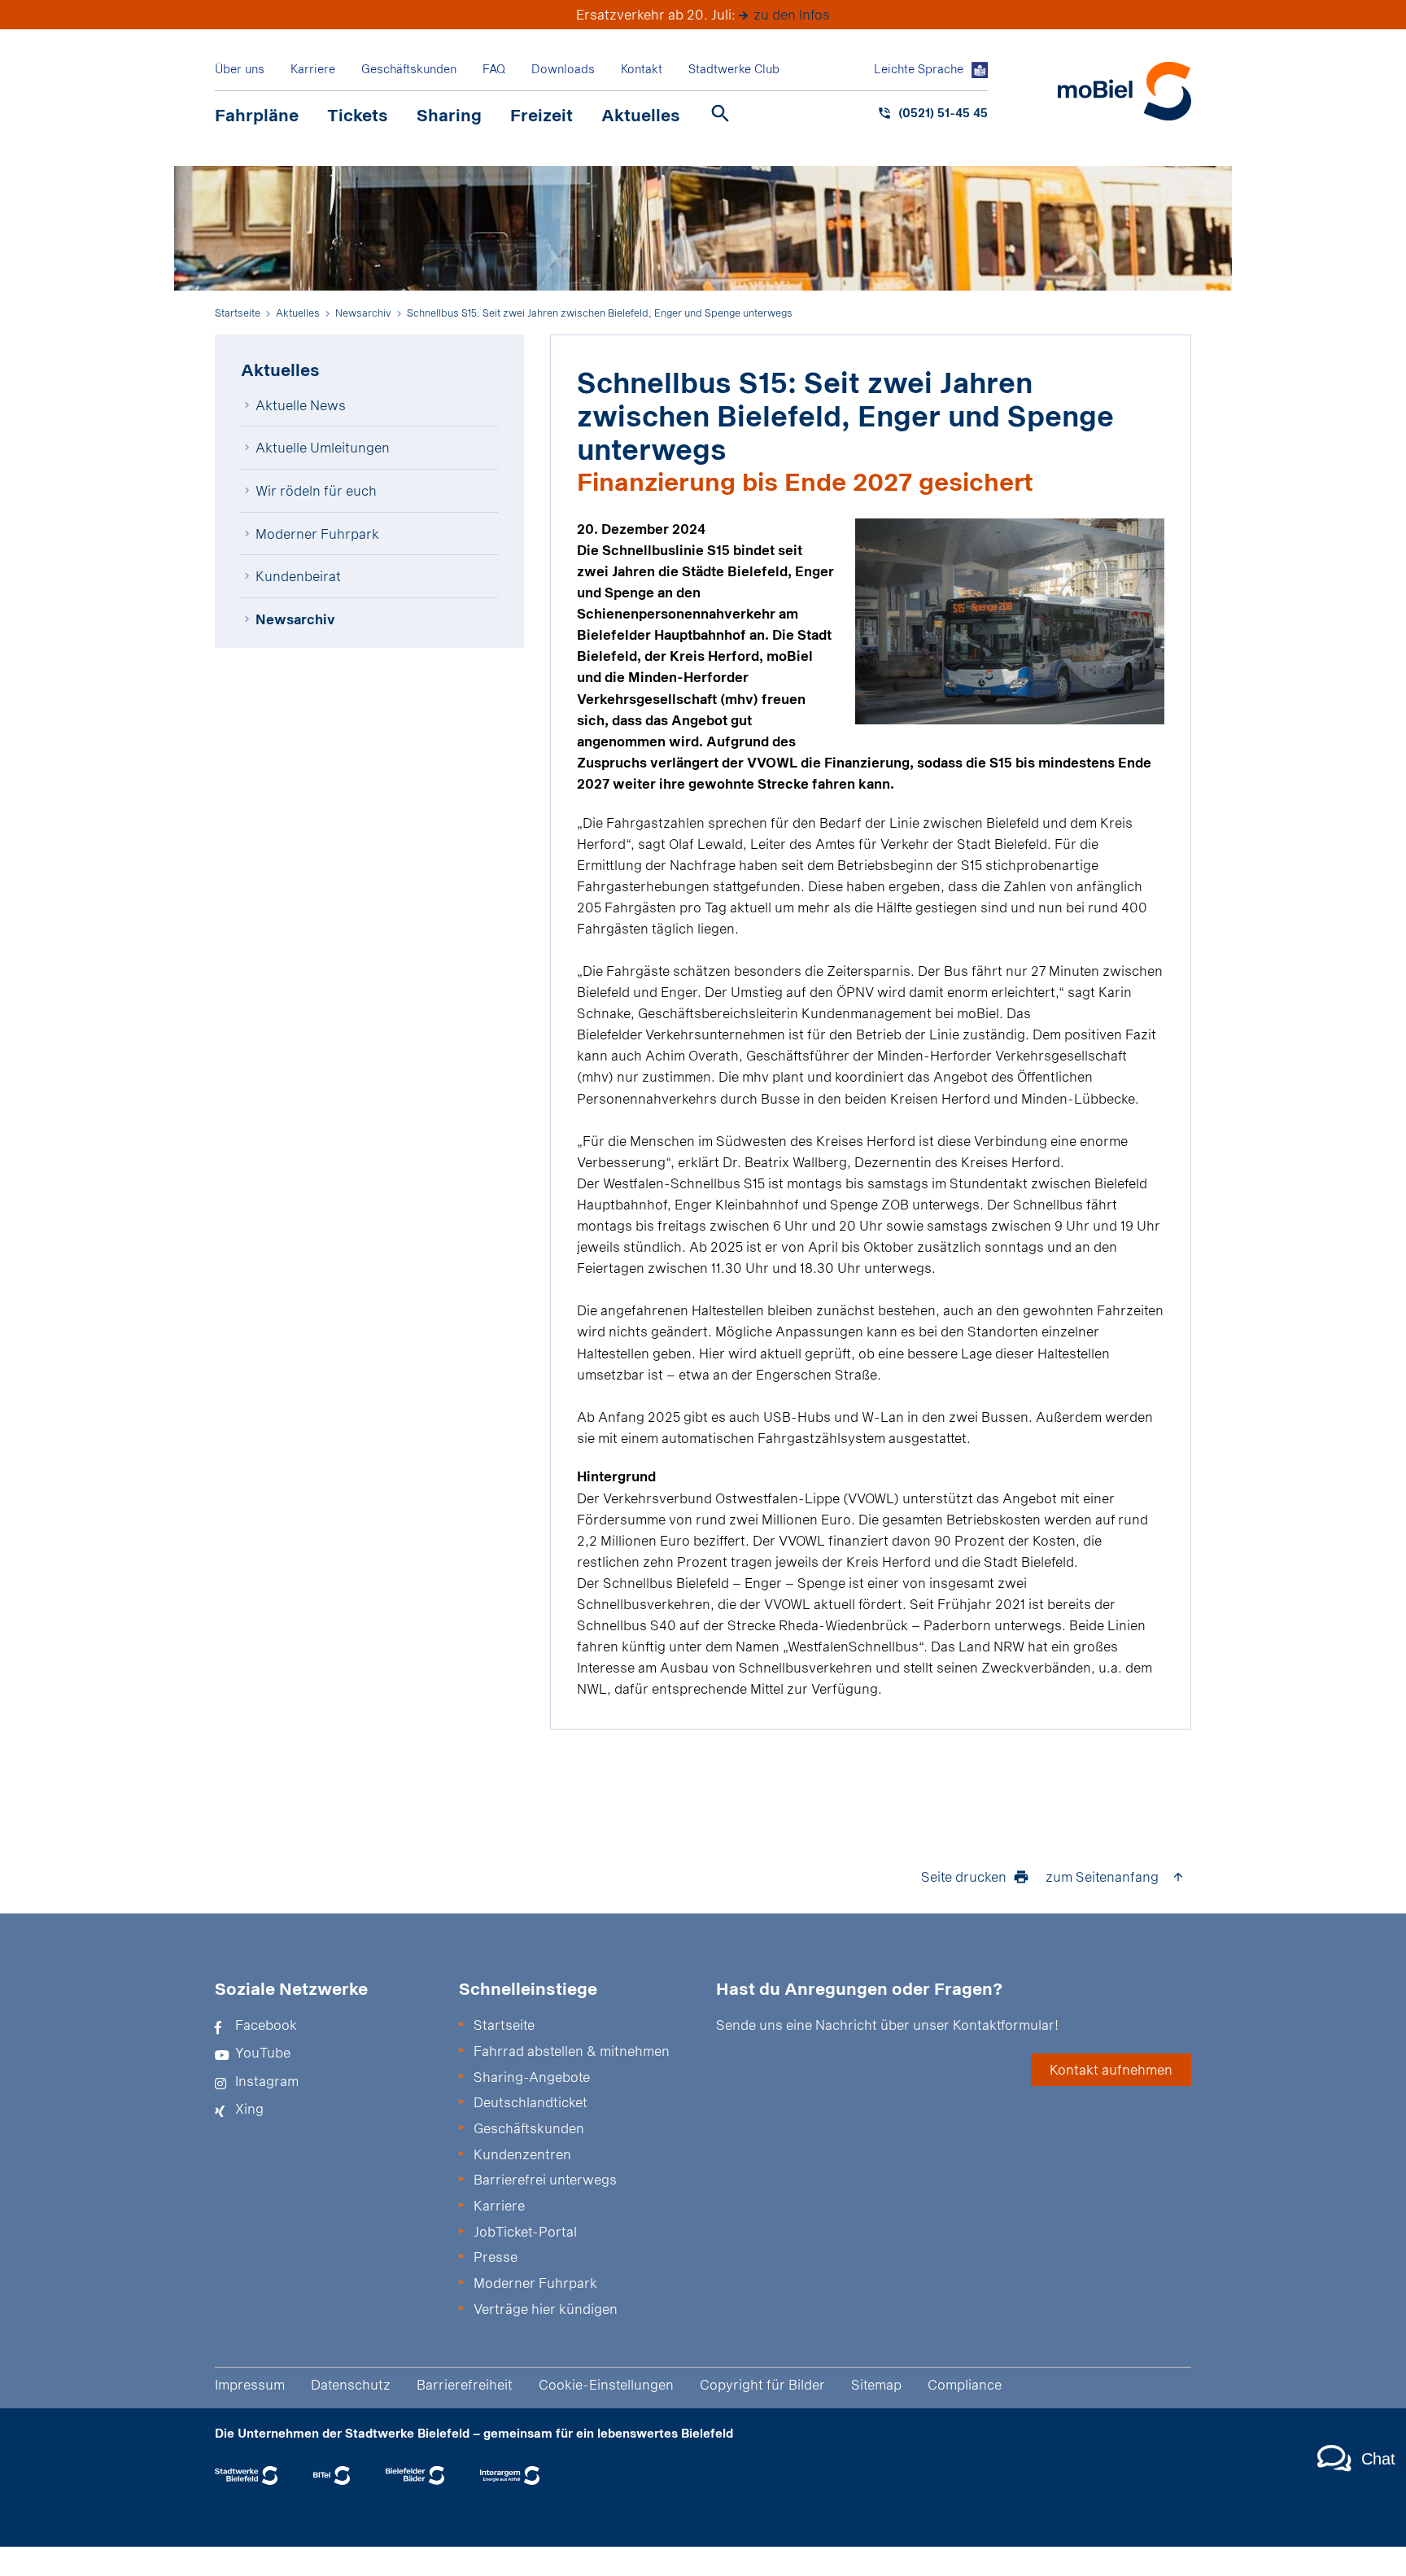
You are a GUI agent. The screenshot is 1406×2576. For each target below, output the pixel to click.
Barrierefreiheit (465, 2384)
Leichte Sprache (919, 69)
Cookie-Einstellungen (606, 2384)
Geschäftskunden (409, 69)
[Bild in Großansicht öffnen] (1010, 621)
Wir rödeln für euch (316, 490)
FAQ (494, 69)
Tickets (358, 115)
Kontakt (642, 69)
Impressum (250, 2384)
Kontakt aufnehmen (1111, 2069)
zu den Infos (792, 14)
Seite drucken (964, 1876)
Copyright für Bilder (762, 2384)
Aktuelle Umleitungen (323, 447)
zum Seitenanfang (1102, 1876)
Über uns (240, 69)
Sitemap (876, 2384)
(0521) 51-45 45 (943, 113)
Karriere (313, 69)
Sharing (449, 115)
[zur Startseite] (1124, 91)
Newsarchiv (295, 619)
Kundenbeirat (298, 576)
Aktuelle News (301, 405)
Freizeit (541, 115)
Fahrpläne (257, 115)
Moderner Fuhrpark (317, 534)
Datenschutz (351, 2384)
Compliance (965, 2384)
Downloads (563, 69)
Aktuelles (641, 115)
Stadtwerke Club (734, 69)
